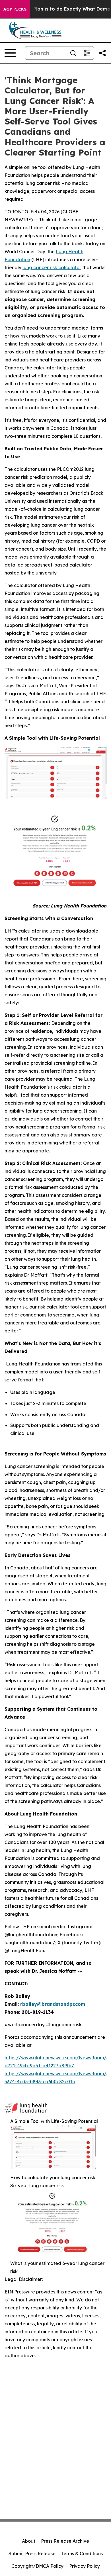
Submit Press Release (32, 2553)
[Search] (73, 53)
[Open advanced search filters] (87, 53)
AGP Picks (15, 9)
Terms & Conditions (82, 2553)
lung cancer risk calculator (52, 267)
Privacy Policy (85, 2566)
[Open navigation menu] (10, 53)
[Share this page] (102, 53)
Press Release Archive (65, 2541)
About (29, 2541)
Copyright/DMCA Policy (37, 2566)
